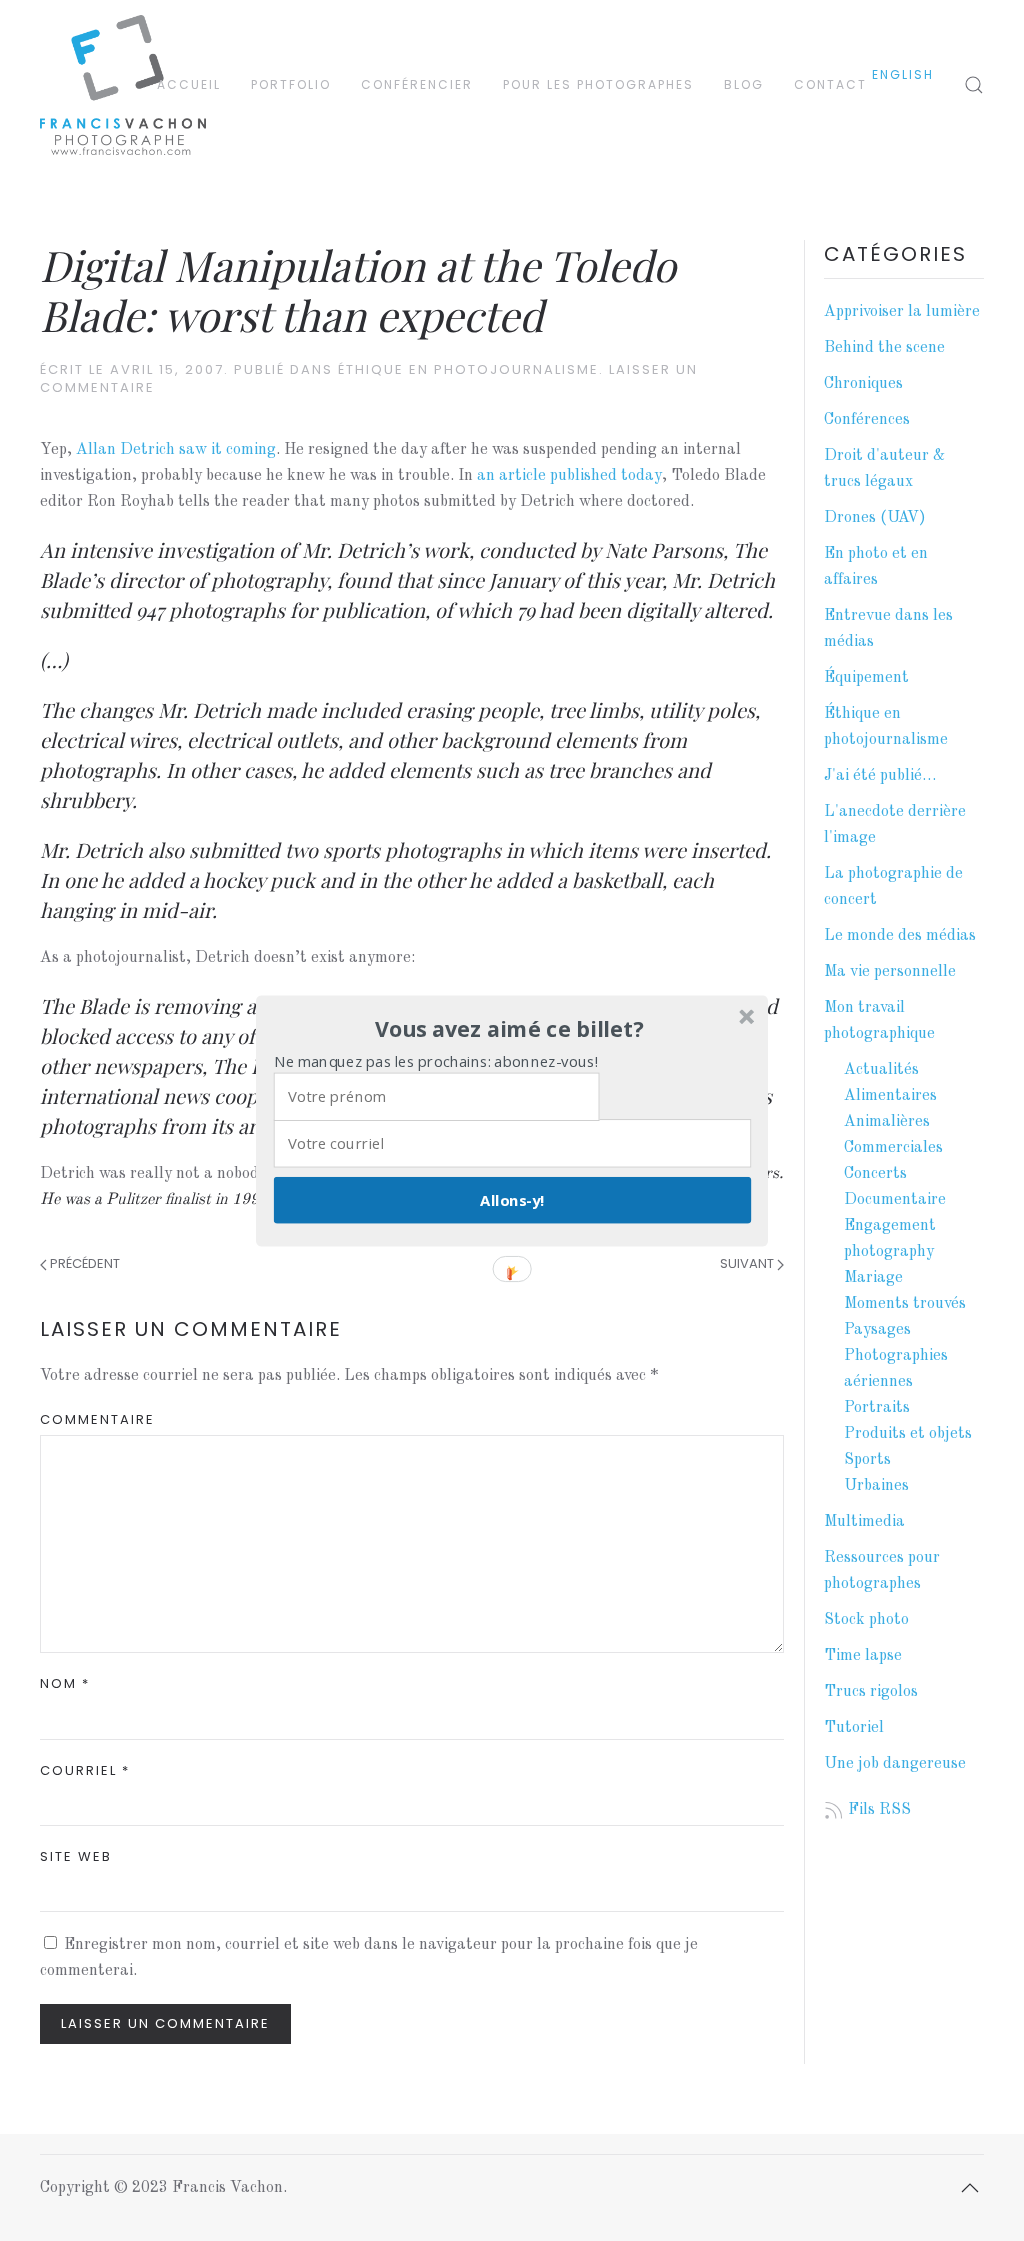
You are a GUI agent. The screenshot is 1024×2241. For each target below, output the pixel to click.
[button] (510, 1029)
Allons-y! (512, 1199)
